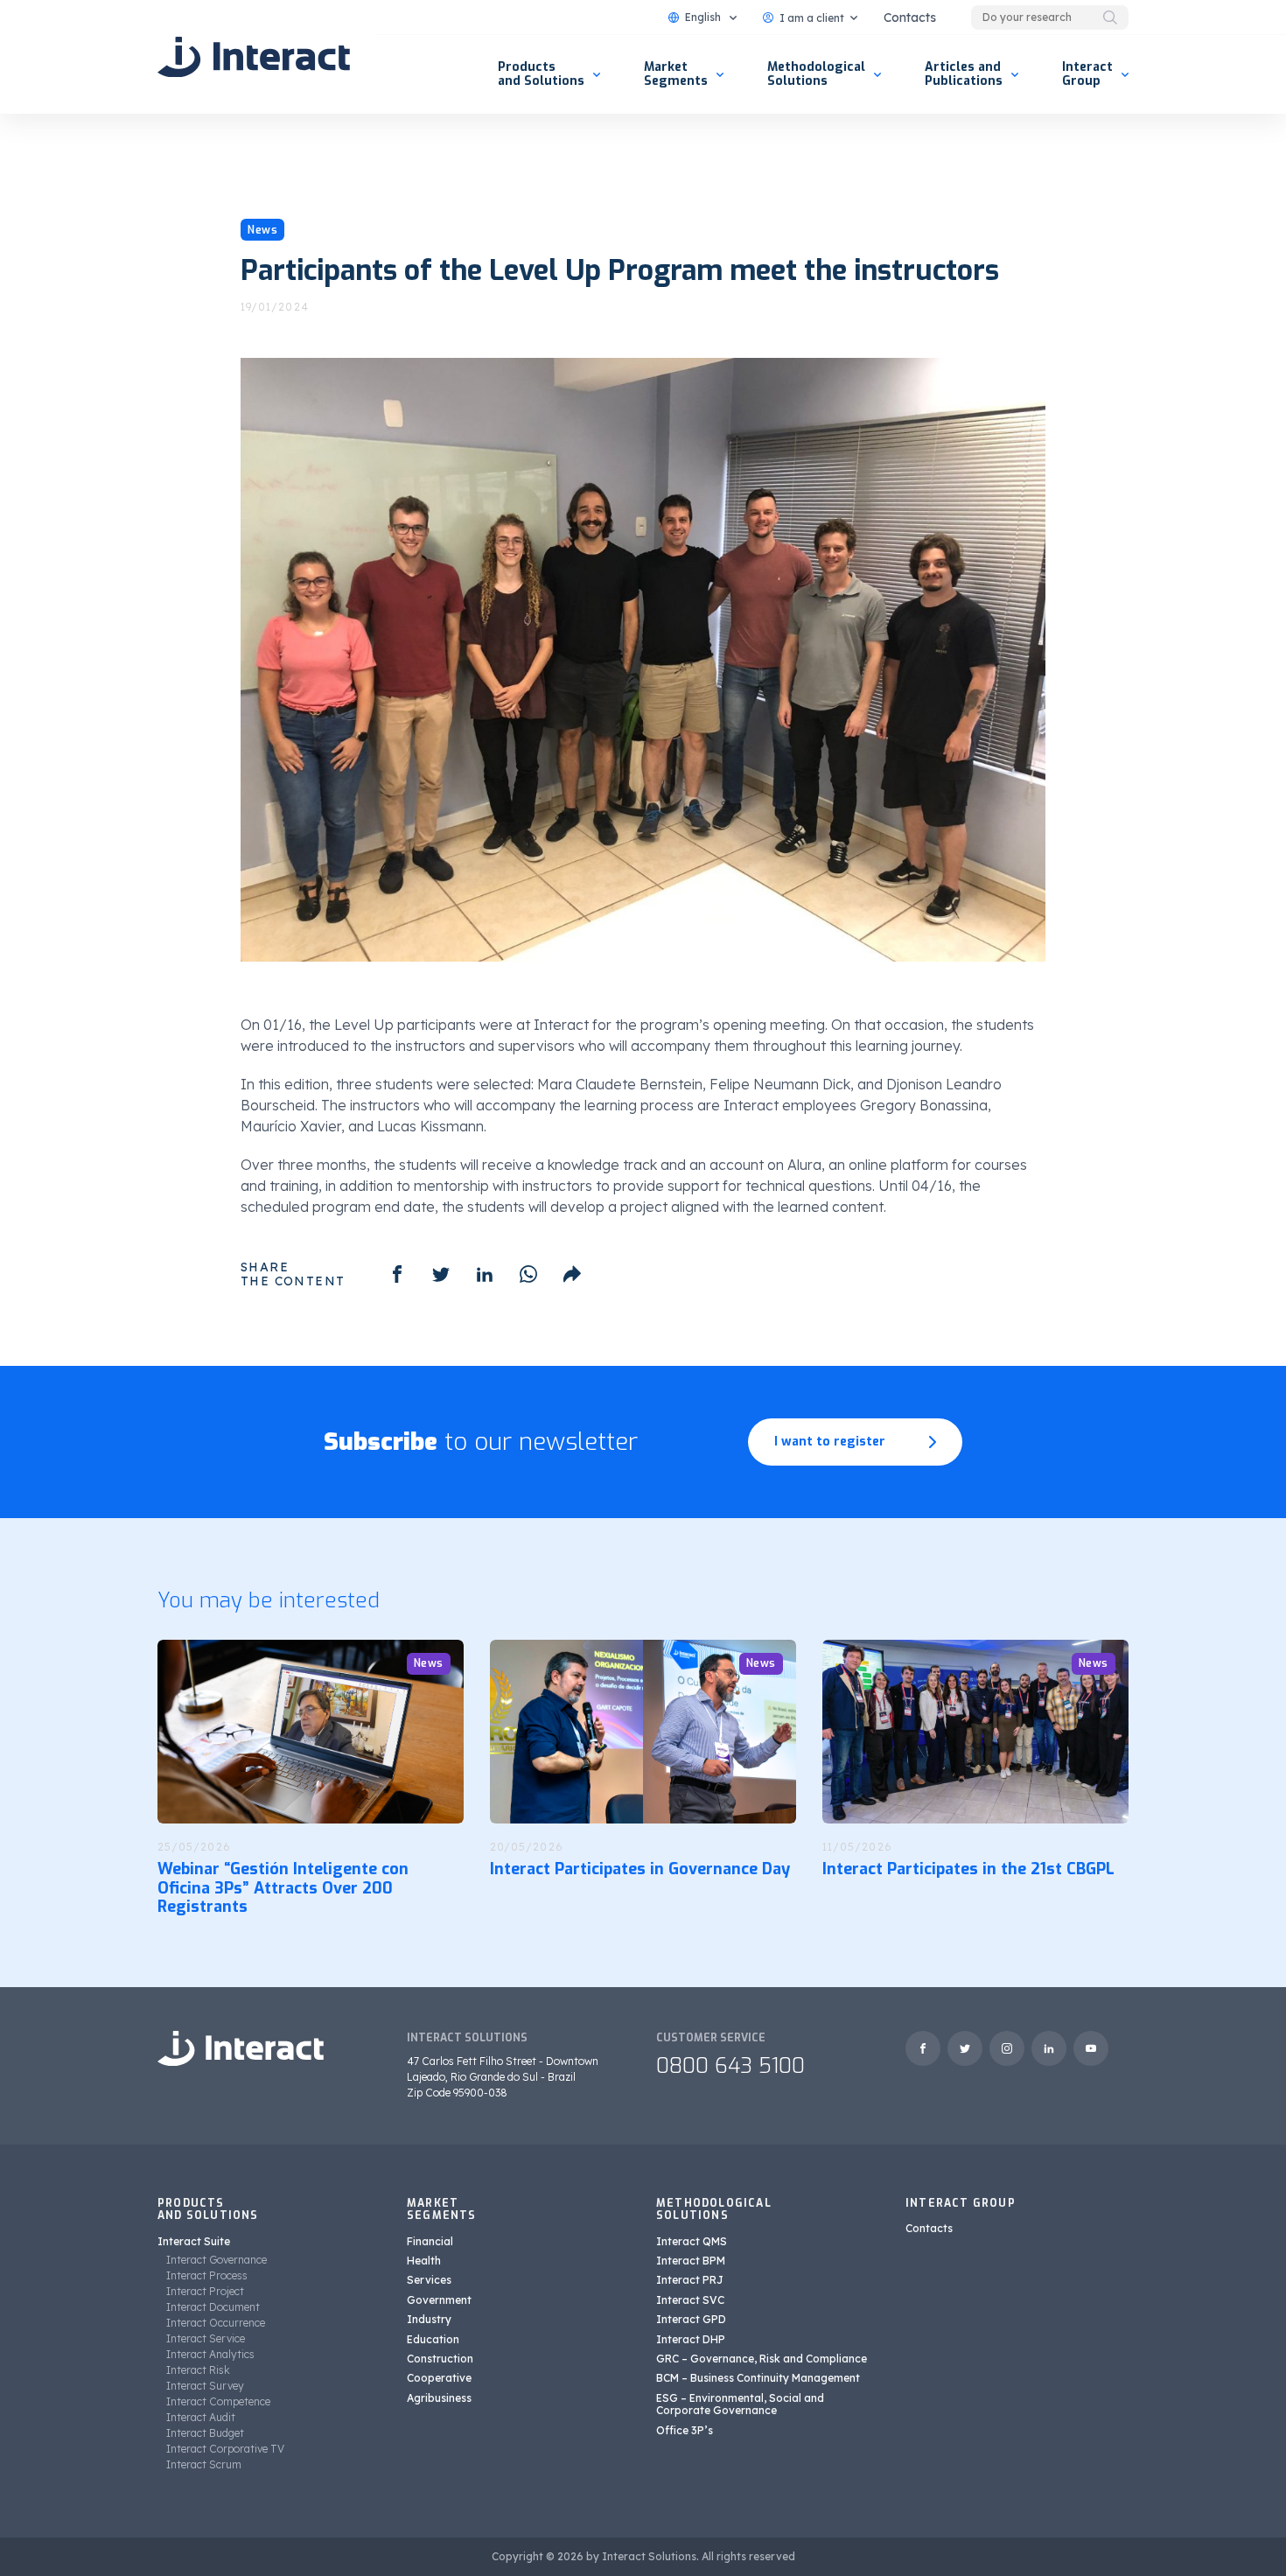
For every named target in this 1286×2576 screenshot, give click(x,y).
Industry (429, 2319)
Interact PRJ (690, 2280)
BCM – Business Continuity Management (758, 2378)
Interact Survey (205, 2386)
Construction (440, 2359)
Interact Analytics (210, 2354)
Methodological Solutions (816, 74)
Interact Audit (201, 2417)
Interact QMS (692, 2241)
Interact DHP (691, 2339)
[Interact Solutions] (254, 57)
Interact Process (207, 2275)
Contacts (910, 17)
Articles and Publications (964, 74)
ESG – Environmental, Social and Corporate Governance (740, 2404)
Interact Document (213, 2307)
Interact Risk (198, 2370)
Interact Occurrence (216, 2323)
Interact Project (205, 2291)
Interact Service (206, 2338)
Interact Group (1087, 74)
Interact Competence (218, 2401)
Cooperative (439, 2378)
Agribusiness (439, 2398)
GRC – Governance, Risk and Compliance (762, 2359)
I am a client (812, 18)
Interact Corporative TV (225, 2449)
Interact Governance (217, 2260)
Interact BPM (691, 2261)
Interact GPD (691, 2319)
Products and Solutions (541, 74)
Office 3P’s (685, 2430)
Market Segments (676, 74)
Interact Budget (205, 2433)
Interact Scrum (204, 2464)
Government (439, 2300)
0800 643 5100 (730, 2066)
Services (429, 2280)
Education (433, 2339)
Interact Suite (194, 2241)
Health (424, 2261)
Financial (430, 2241)
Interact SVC (690, 2300)
